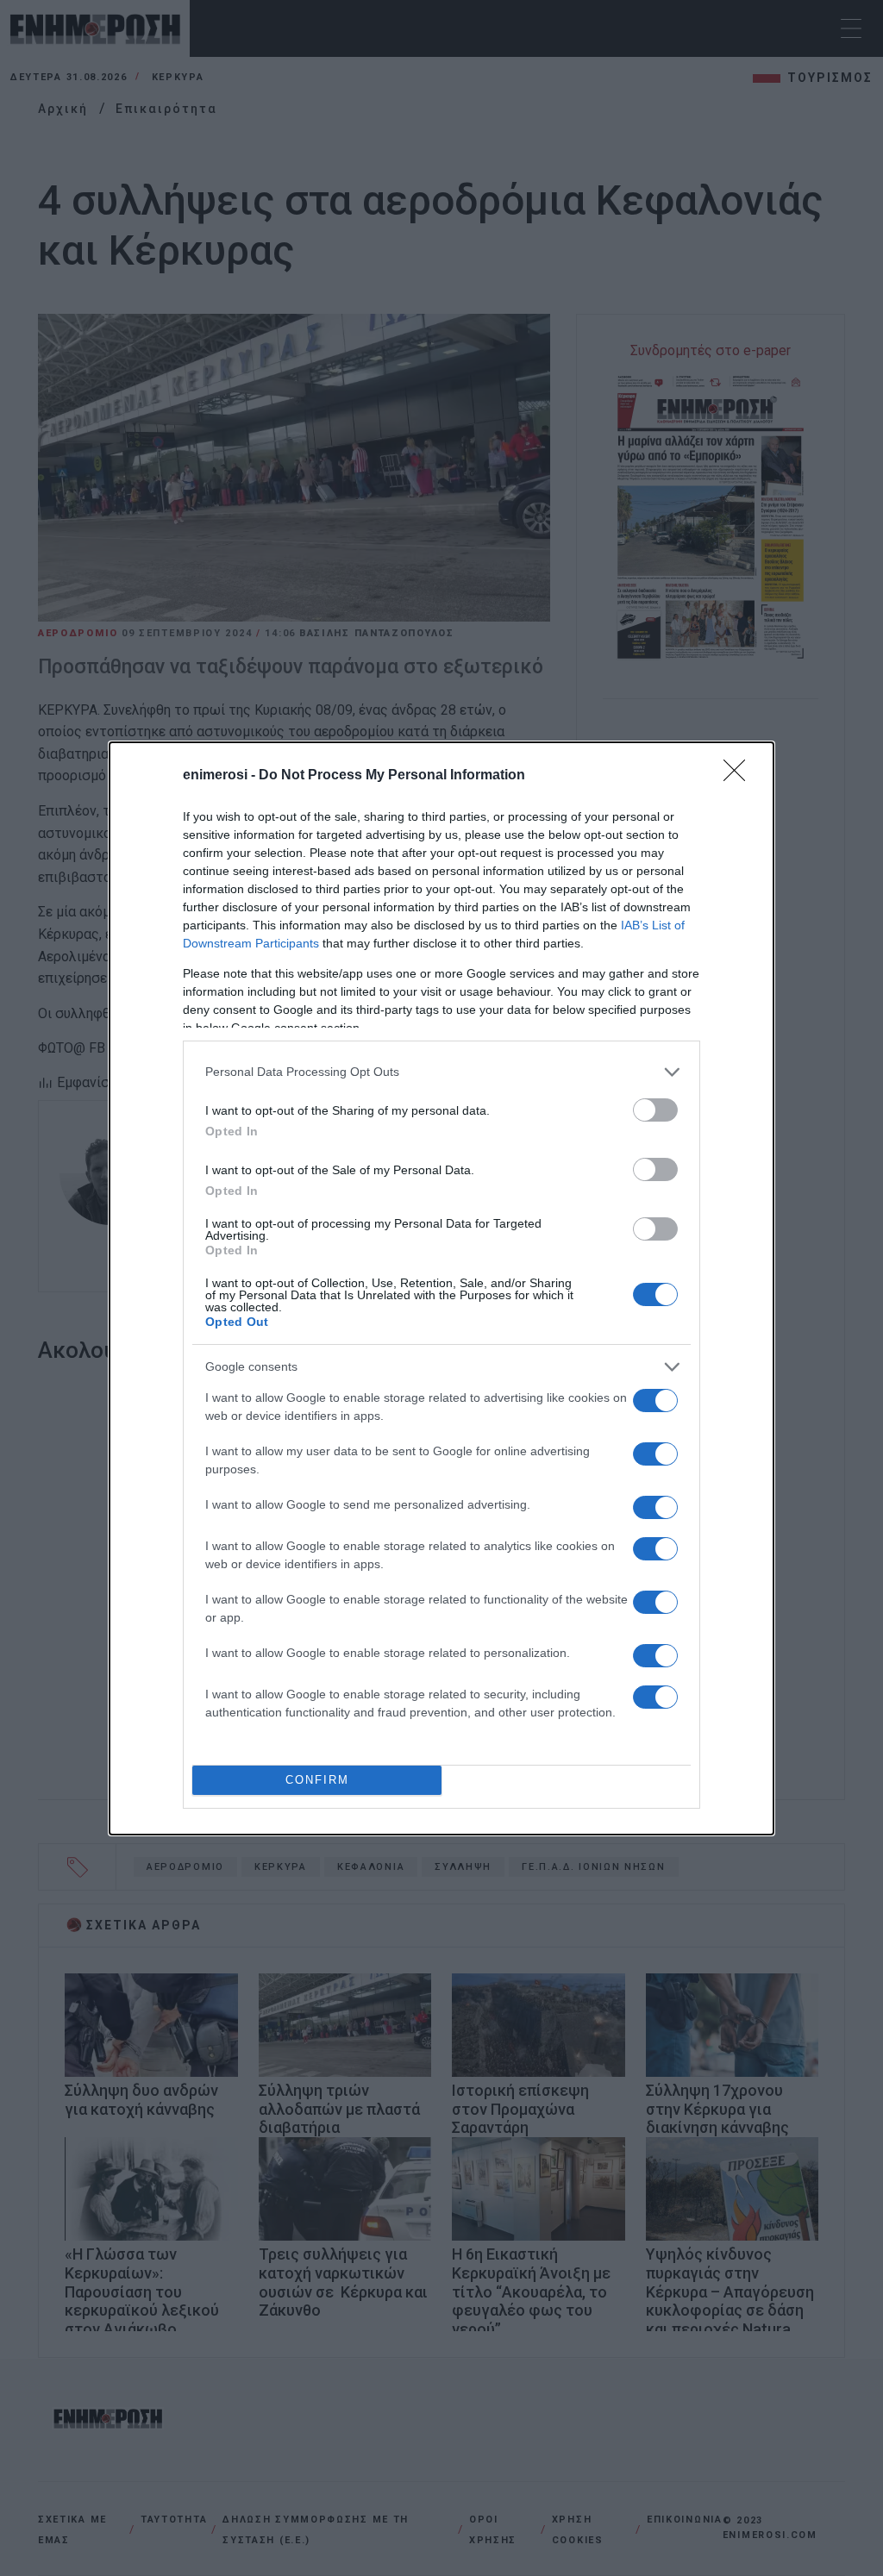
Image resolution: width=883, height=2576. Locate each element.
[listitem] (441, 1072)
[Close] (740, 776)
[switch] (655, 1110)
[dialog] (441, 1288)
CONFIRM (317, 1780)
